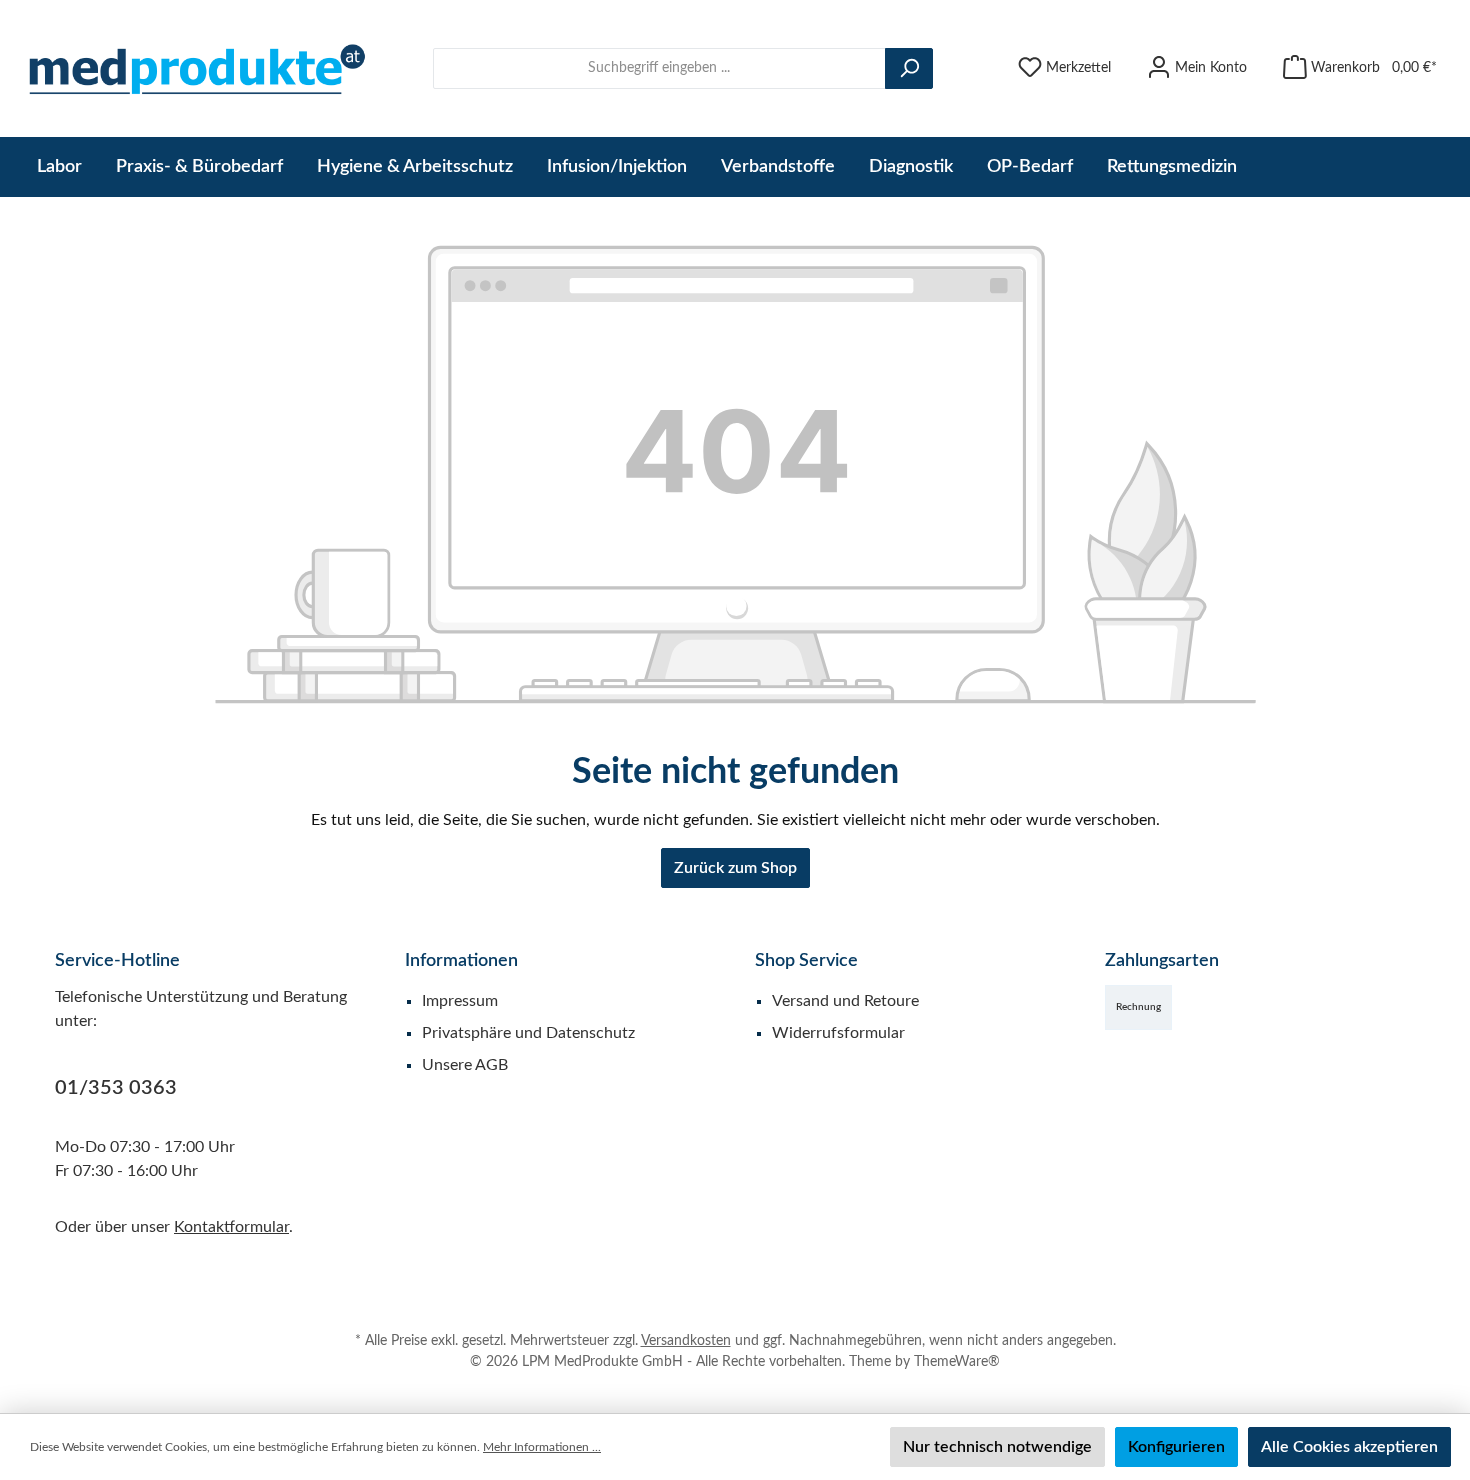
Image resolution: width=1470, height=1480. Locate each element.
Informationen (461, 961)
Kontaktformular (231, 1227)
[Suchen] (909, 68)
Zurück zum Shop (735, 868)
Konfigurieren (1176, 1447)
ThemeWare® (957, 1362)
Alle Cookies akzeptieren (1349, 1447)
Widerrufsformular (838, 1033)
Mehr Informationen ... (542, 1447)
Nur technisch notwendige (997, 1447)
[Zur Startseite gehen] (195, 68)
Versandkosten (686, 1341)
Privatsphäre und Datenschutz (528, 1033)
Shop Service (806, 961)
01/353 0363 (116, 1088)
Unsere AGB (465, 1065)
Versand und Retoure (845, 1001)
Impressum (460, 1001)
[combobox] (659, 68)
